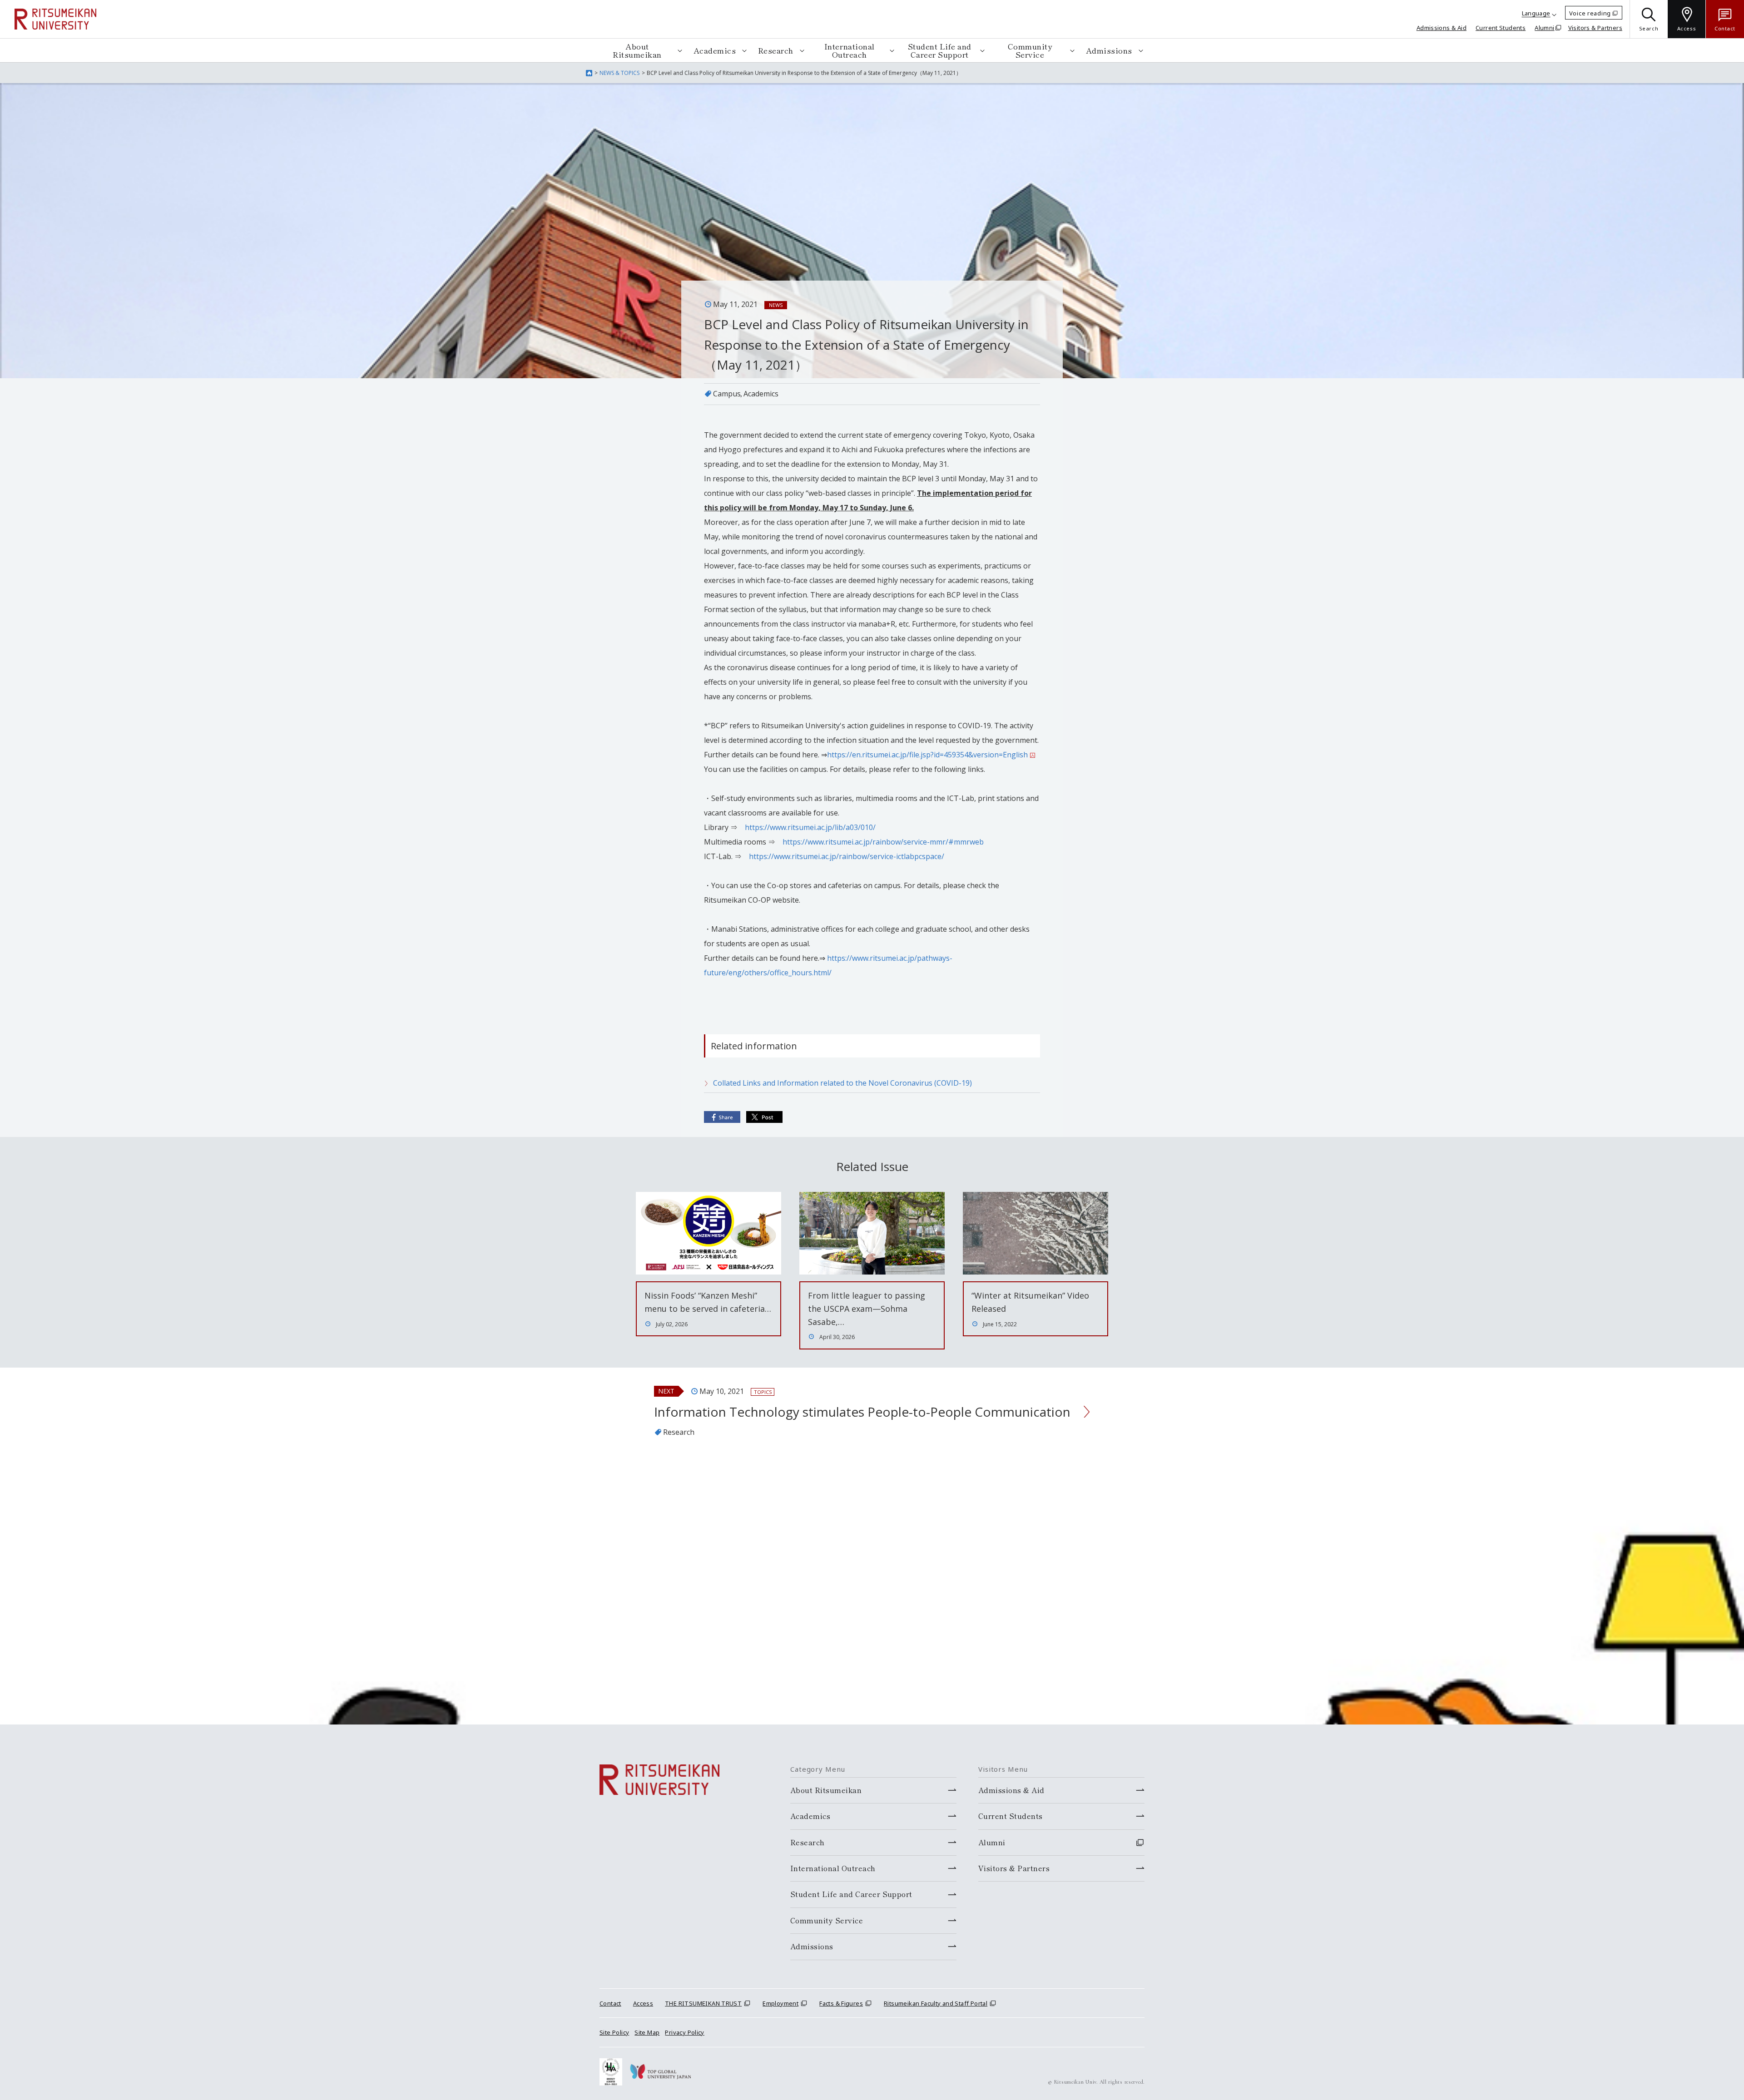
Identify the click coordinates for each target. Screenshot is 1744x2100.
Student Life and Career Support (940, 50)
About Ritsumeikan (637, 50)
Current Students (1501, 28)
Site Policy (614, 2032)
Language (1536, 13)
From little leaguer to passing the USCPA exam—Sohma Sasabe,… (867, 1309)
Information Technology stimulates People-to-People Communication (862, 1412)
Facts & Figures (841, 2003)
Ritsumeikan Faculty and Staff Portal (936, 2003)
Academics (715, 50)
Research (776, 50)
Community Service (1030, 50)
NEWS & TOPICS (619, 73)
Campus (727, 394)
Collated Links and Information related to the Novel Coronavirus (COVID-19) (842, 1083)
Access (643, 2003)
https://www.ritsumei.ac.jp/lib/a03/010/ (810, 827)
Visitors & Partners (1595, 28)
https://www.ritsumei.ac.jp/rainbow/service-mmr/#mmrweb (883, 842)
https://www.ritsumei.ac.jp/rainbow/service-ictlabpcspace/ (847, 856)
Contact (610, 2003)
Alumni (1544, 28)
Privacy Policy (684, 2032)
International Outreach (850, 50)
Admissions (1109, 50)
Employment (780, 2003)
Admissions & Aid (1442, 28)
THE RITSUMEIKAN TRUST (703, 2003)
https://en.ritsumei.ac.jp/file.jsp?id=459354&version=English (927, 755)
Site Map (647, 2032)
